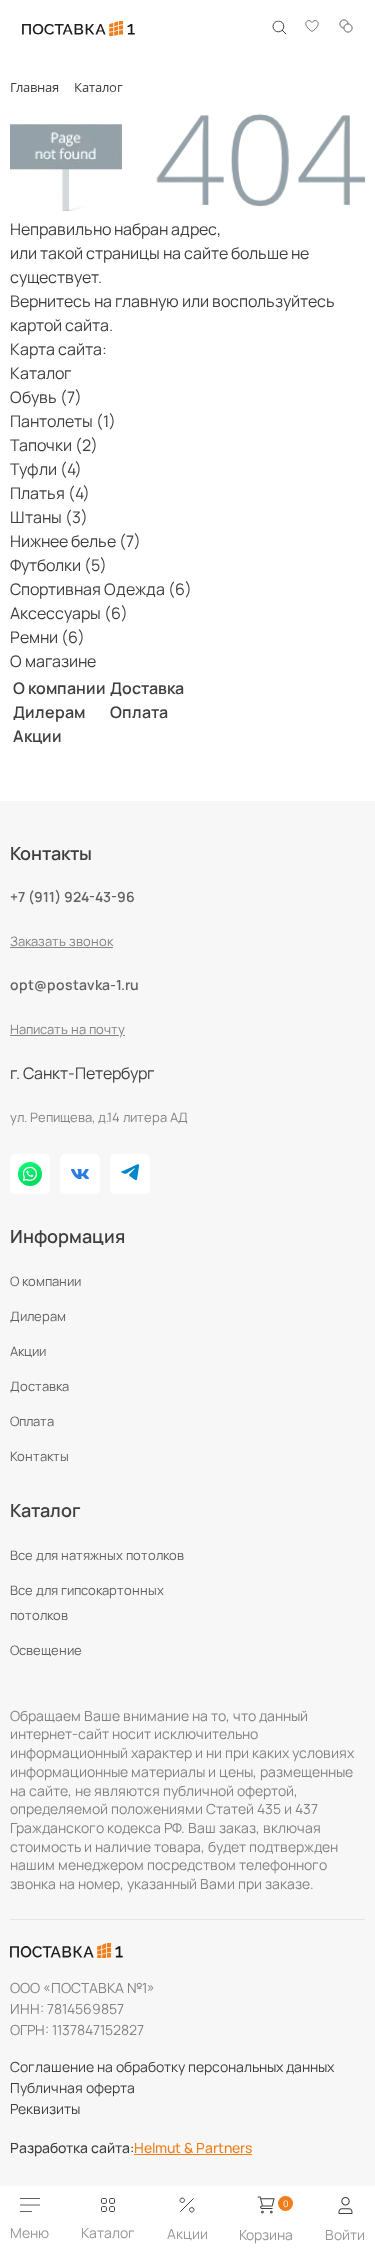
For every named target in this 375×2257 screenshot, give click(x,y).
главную (147, 301)
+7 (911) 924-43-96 (72, 896)
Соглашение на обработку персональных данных (172, 2066)
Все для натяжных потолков (97, 1555)
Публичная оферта (72, 2087)
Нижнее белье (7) (75, 541)
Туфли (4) (46, 469)
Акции (37, 736)
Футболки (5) (58, 565)
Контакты (39, 1456)
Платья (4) (50, 493)
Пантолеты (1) (63, 421)
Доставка (147, 688)
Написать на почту (67, 1029)
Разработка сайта (72, 2148)
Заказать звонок (61, 941)
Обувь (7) (46, 397)
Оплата (139, 712)
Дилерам (49, 712)
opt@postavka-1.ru (74, 984)
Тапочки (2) (54, 445)
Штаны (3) (49, 517)
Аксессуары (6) (69, 613)
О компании (59, 688)
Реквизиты (45, 2108)
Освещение (46, 1650)
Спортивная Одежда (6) (101, 589)
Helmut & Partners (193, 2148)
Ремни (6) (47, 637)
